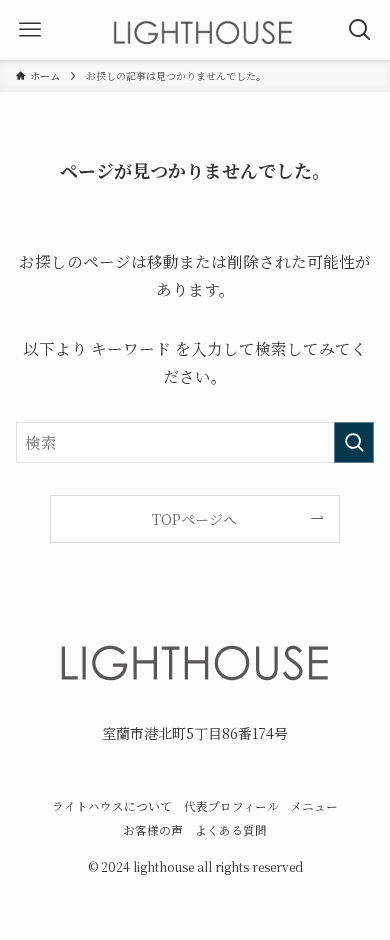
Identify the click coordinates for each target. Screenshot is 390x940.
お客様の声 (153, 830)
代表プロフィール (231, 806)
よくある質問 (231, 830)
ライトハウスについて (112, 806)
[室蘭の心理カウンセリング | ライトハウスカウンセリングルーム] (203, 30)
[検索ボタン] (360, 30)
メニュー (314, 806)
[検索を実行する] (354, 442)
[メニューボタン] (30, 30)
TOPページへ (194, 519)
